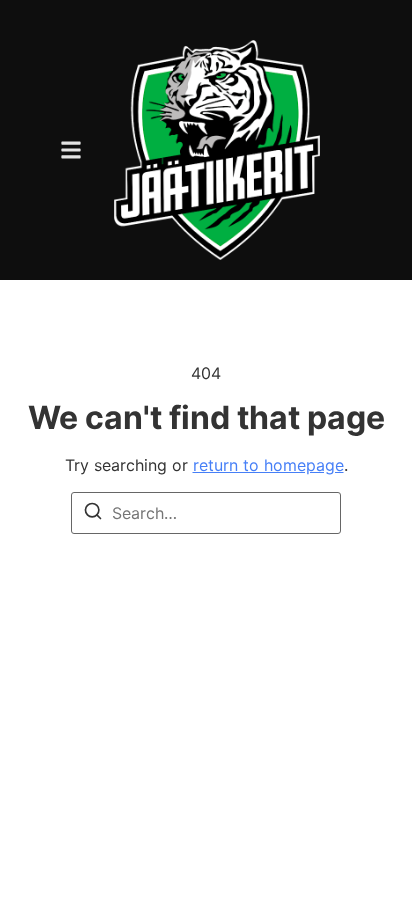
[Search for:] (206, 513)
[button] (71, 150)
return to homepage (268, 465)
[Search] (93, 514)
